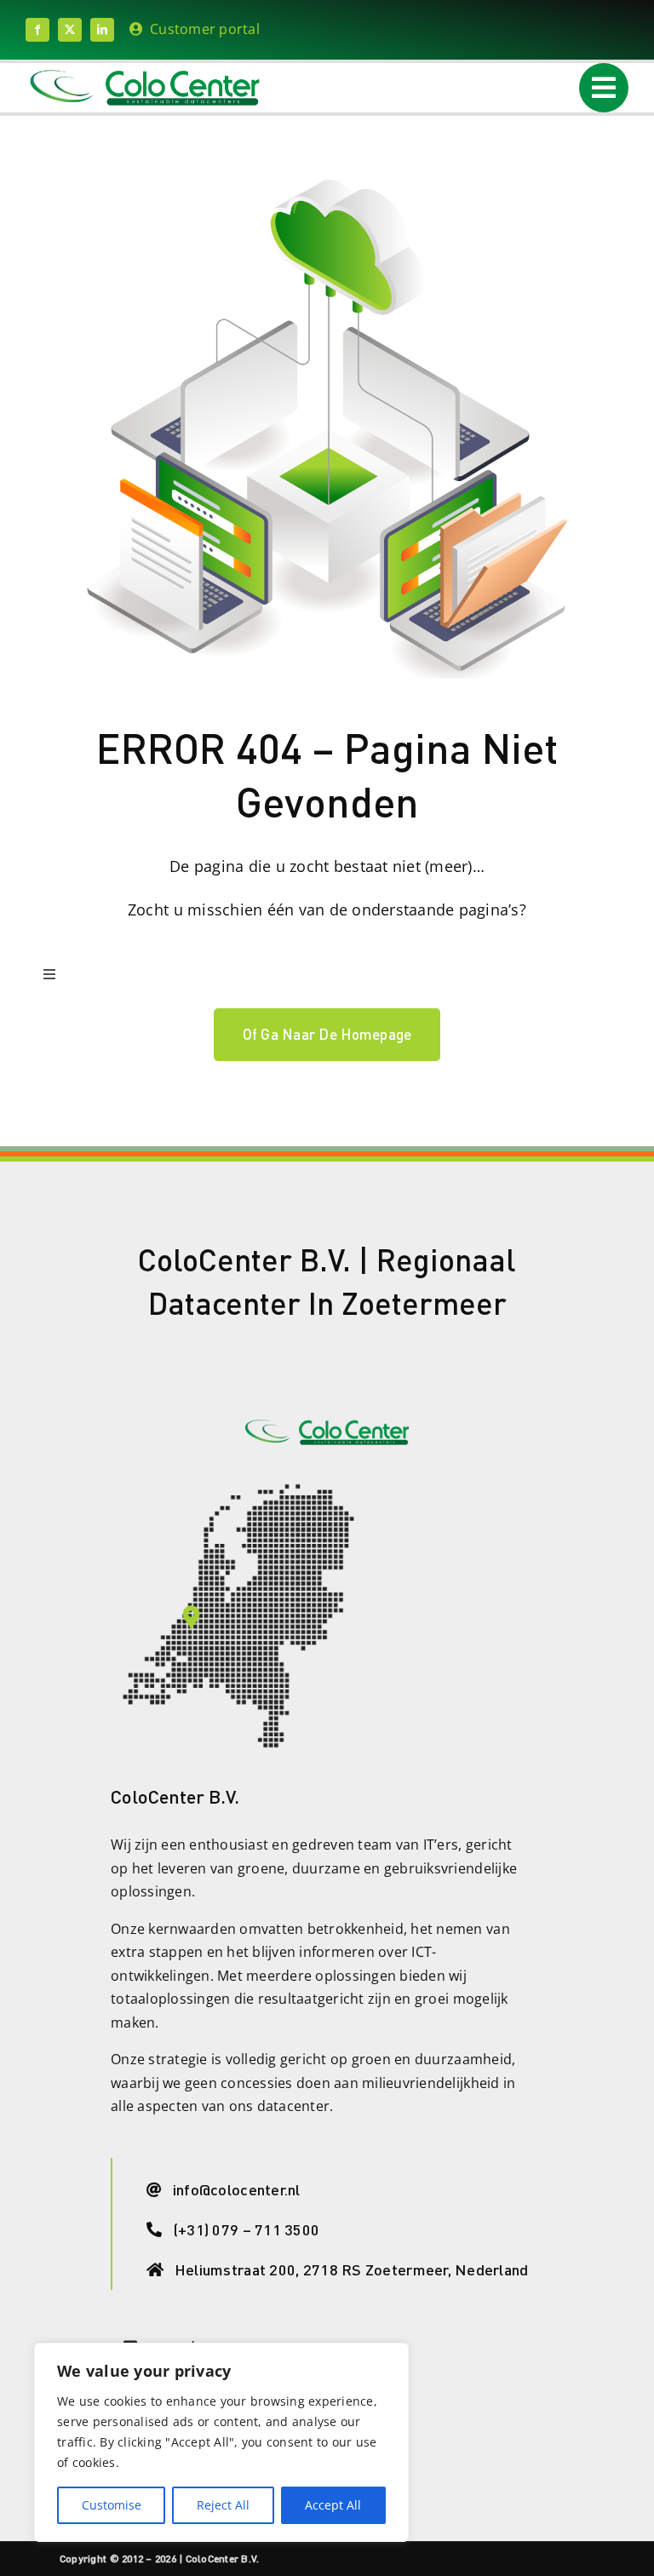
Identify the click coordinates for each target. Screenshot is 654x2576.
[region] (221, 2442)
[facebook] (37, 30)
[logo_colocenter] (145, 75)
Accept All (333, 2505)
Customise (112, 2505)
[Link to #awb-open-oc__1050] (604, 88)
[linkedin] (102, 30)
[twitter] (70, 30)
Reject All (223, 2505)
